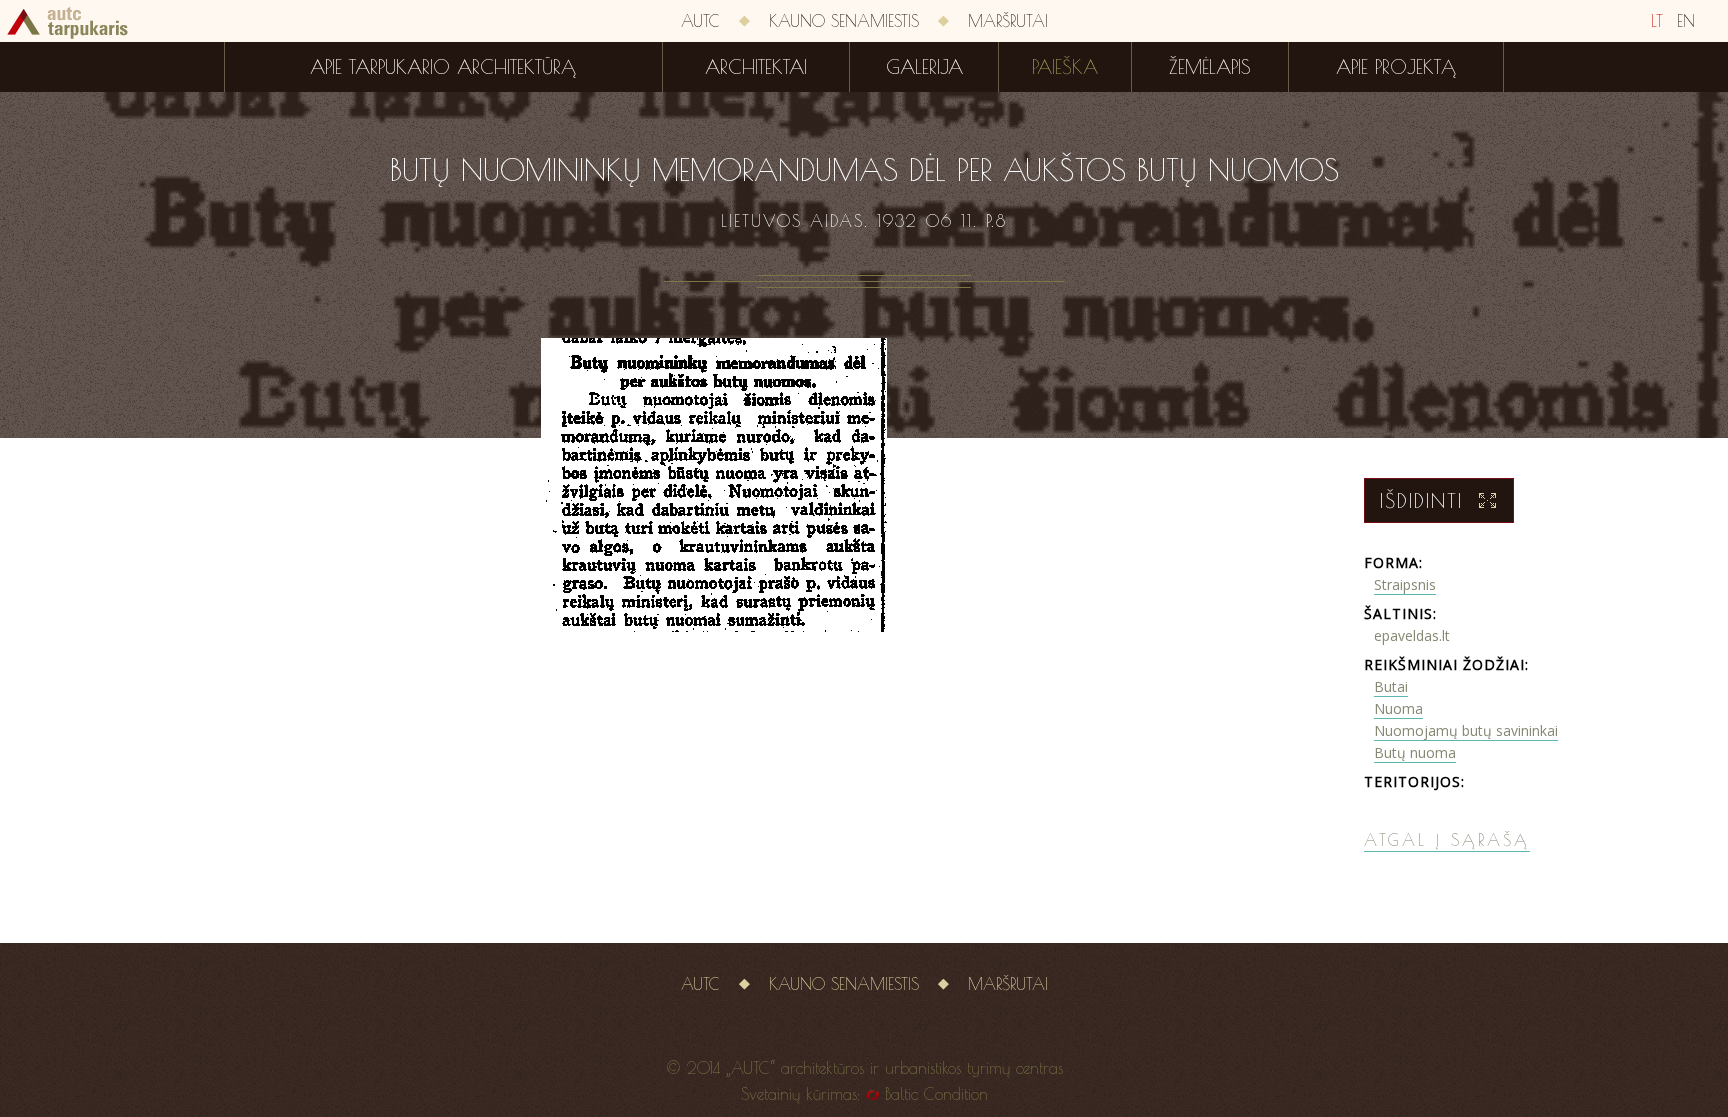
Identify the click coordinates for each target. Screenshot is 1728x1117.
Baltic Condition (936, 1094)
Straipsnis (1405, 584)
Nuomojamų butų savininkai (1466, 730)
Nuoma (1398, 708)
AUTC (700, 21)
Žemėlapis (1210, 67)
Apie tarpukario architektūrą (443, 67)
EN (1686, 21)
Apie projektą (1396, 67)
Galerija (924, 67)
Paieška (1065, 67)
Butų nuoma (1415, 752)
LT (1657, 21)
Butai (1391, 686)
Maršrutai (1008, 21)
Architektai (756, 67)
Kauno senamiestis (844, 21)
